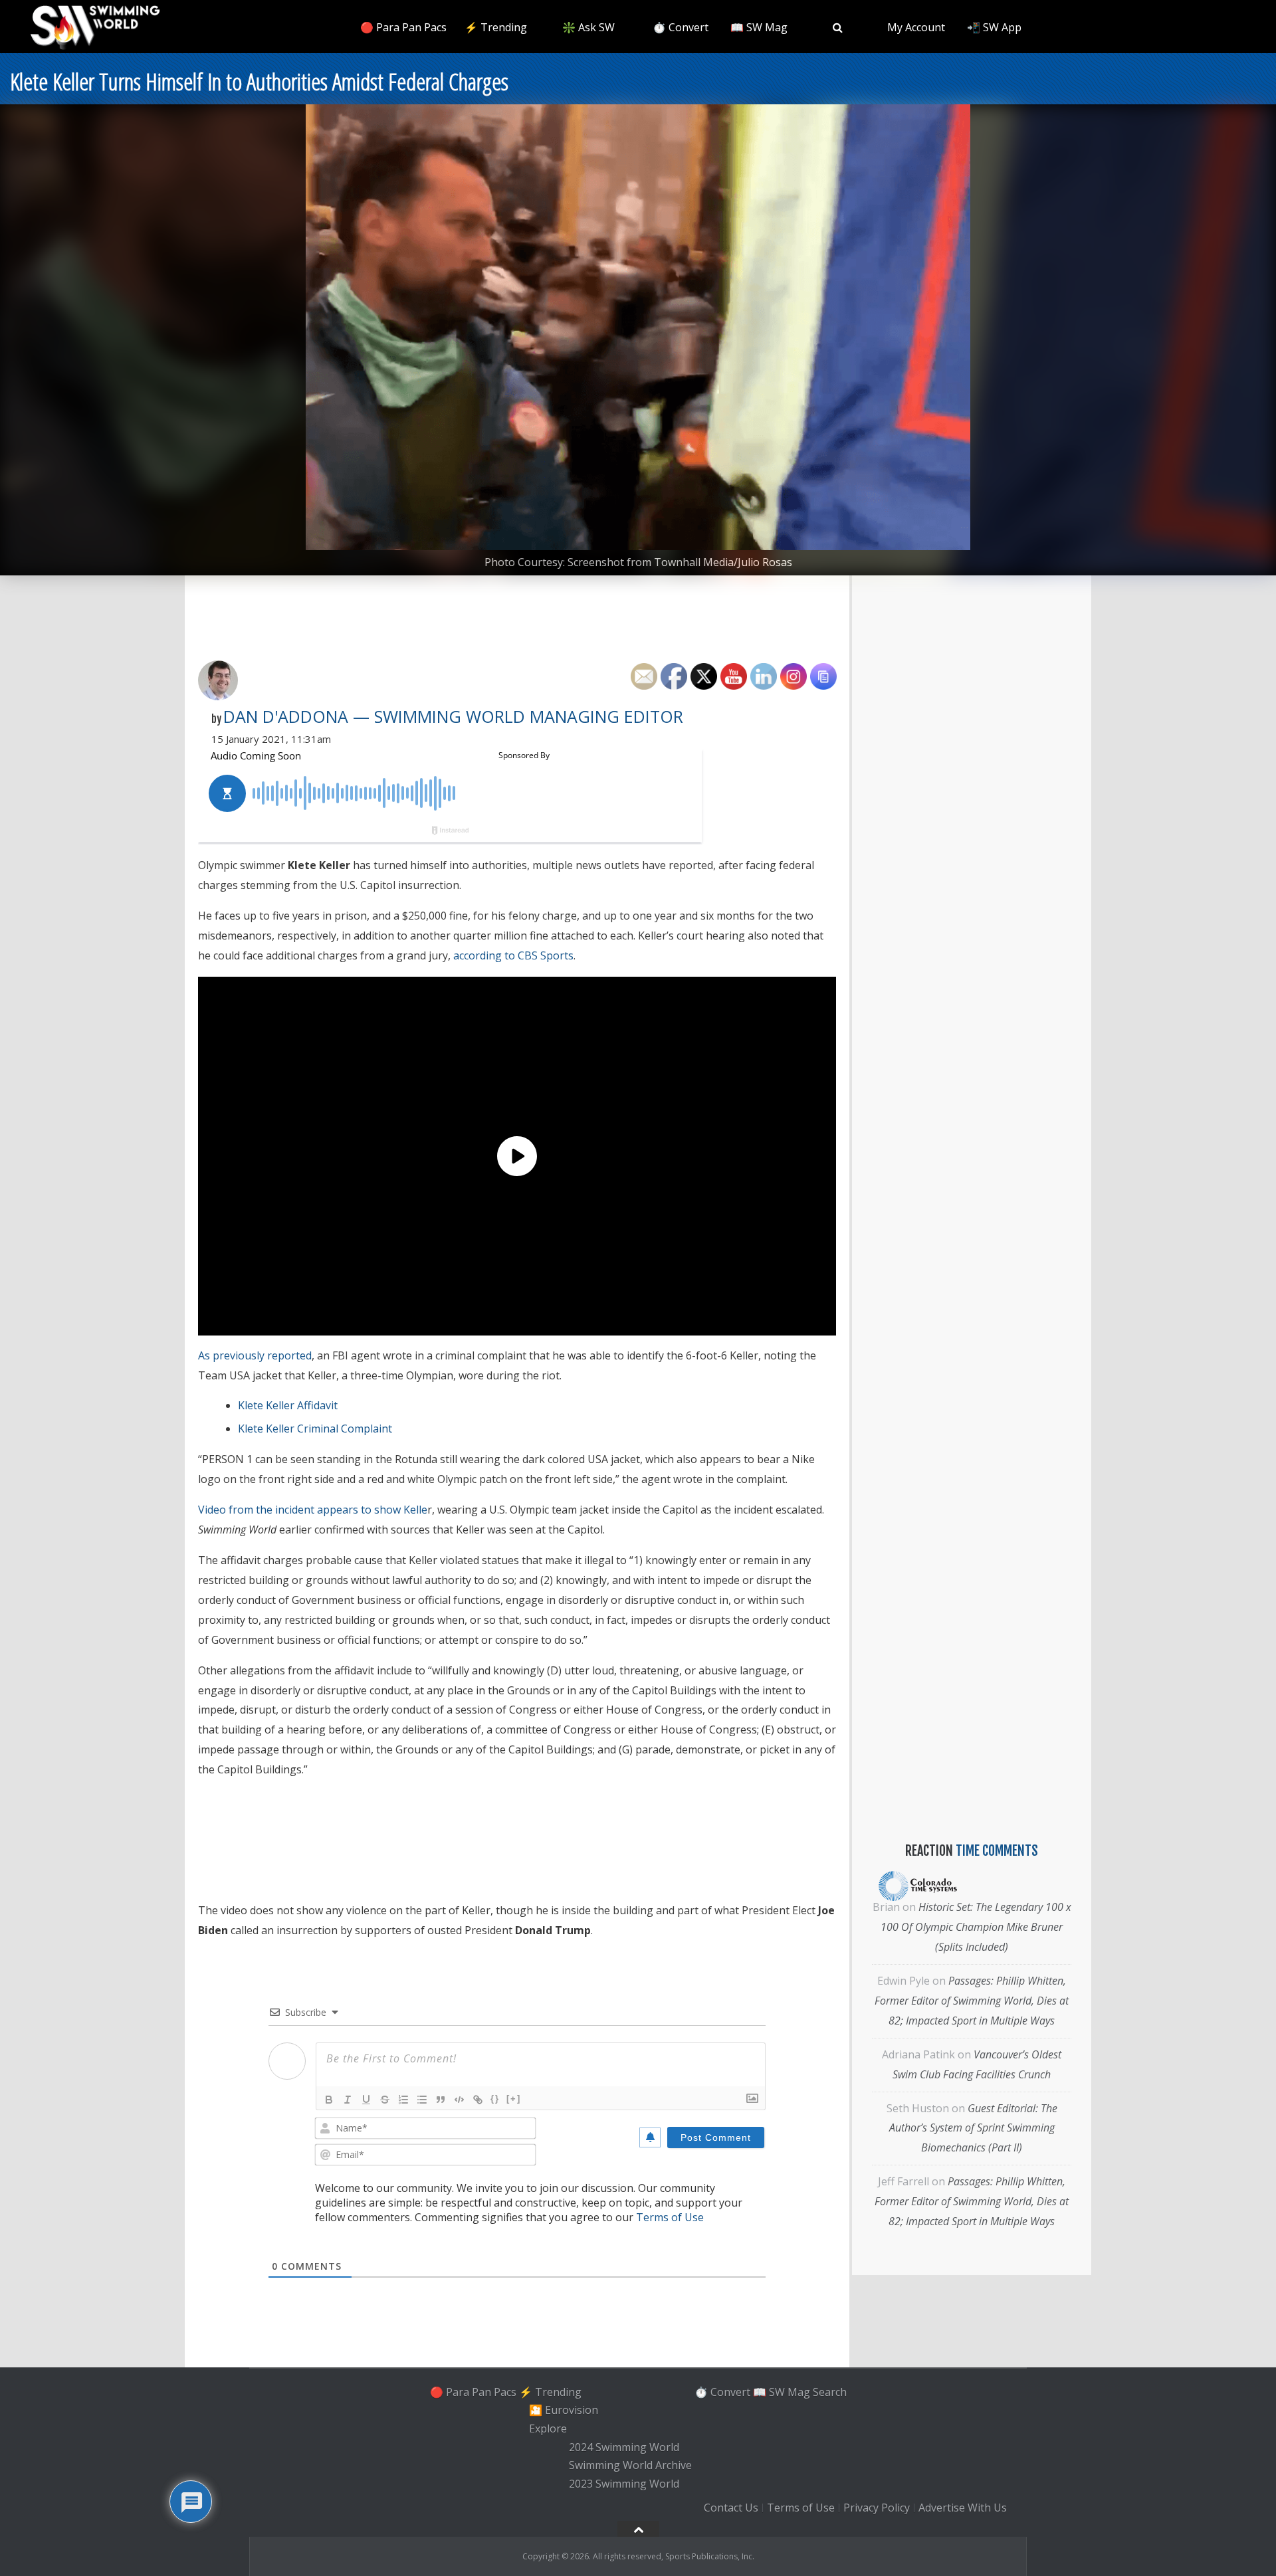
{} (495, 2099)
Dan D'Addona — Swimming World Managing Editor (453, 716)
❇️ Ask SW (588, 27)
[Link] (478, 2100)
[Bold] (329, 2100)
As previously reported (255, 1355)
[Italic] (348, 2100)
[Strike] (385, 2100)
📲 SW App (994, 27)
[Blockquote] (441, 2100)
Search (830, 2392)
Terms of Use (670, 2217)
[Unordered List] (422, 2100)
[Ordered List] (403, 2100)
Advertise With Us (963, 2508)
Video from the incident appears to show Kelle (313, 1510)
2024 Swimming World (624, 2447)
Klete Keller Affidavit (288, 1405)
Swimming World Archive (630, 2466)
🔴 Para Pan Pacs (403, 27)
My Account (916, 27)
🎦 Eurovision (564, 2410)
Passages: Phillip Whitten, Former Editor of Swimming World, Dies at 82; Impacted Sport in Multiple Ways (972, 2001)
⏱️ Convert (681, 27)
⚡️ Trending (496, 27)
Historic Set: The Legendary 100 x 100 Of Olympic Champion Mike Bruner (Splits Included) (976, 1927)
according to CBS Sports (513, 955)
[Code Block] (459, 2100)
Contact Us (731, 2508)
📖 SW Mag (759, 27)
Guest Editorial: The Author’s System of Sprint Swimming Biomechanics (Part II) (973, 2128)
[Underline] (366, 2100)
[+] (514, 2099)
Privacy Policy (877, 2508)
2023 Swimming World (624, 2484)
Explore (548, 2428)
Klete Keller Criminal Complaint (315, 1429)
